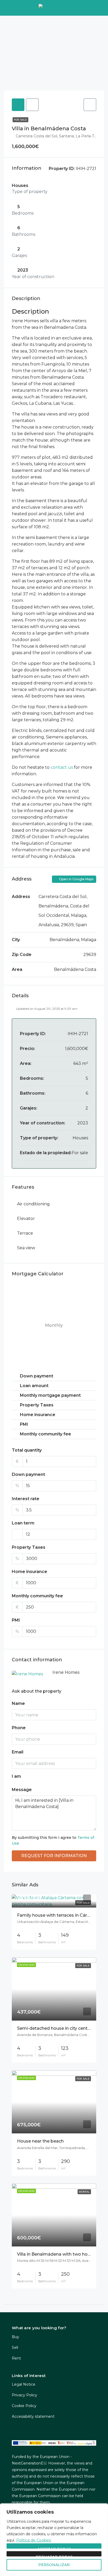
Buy (15, 2337)
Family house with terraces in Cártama (58, 1915)
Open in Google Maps (76, 879)
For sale (20, 120)
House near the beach (40, 2141)
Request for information (54, 1856)
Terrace (25, 1233)
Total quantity (27, 1450)
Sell (15, 2348)
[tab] (18, 105)
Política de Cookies (34, 2540)
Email (18, 1752)
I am (16, 1776)
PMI (16, 1620)
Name (18, 1703)
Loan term (23, 1523)
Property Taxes (29, 1547)
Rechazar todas (54, 2556)
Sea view (26, 1248)
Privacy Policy (25, 2395)
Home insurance (29, 1572)
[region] (54, 2540)
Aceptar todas (54, 2548)
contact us (62, 767)
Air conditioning (33, 1204)
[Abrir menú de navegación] (9, 8)
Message (22, 1790)
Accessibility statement (33, 2416)
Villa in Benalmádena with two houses (57, 2254)
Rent (16, 2358)
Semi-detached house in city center (54, 2028)
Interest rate (26, 1499)
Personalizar (54, 2565)
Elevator (26, 1219)
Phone (19, 1728)
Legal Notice (24, 2384)
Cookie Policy (24, 2406)
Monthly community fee (37, 1596)
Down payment (28, 1474)
